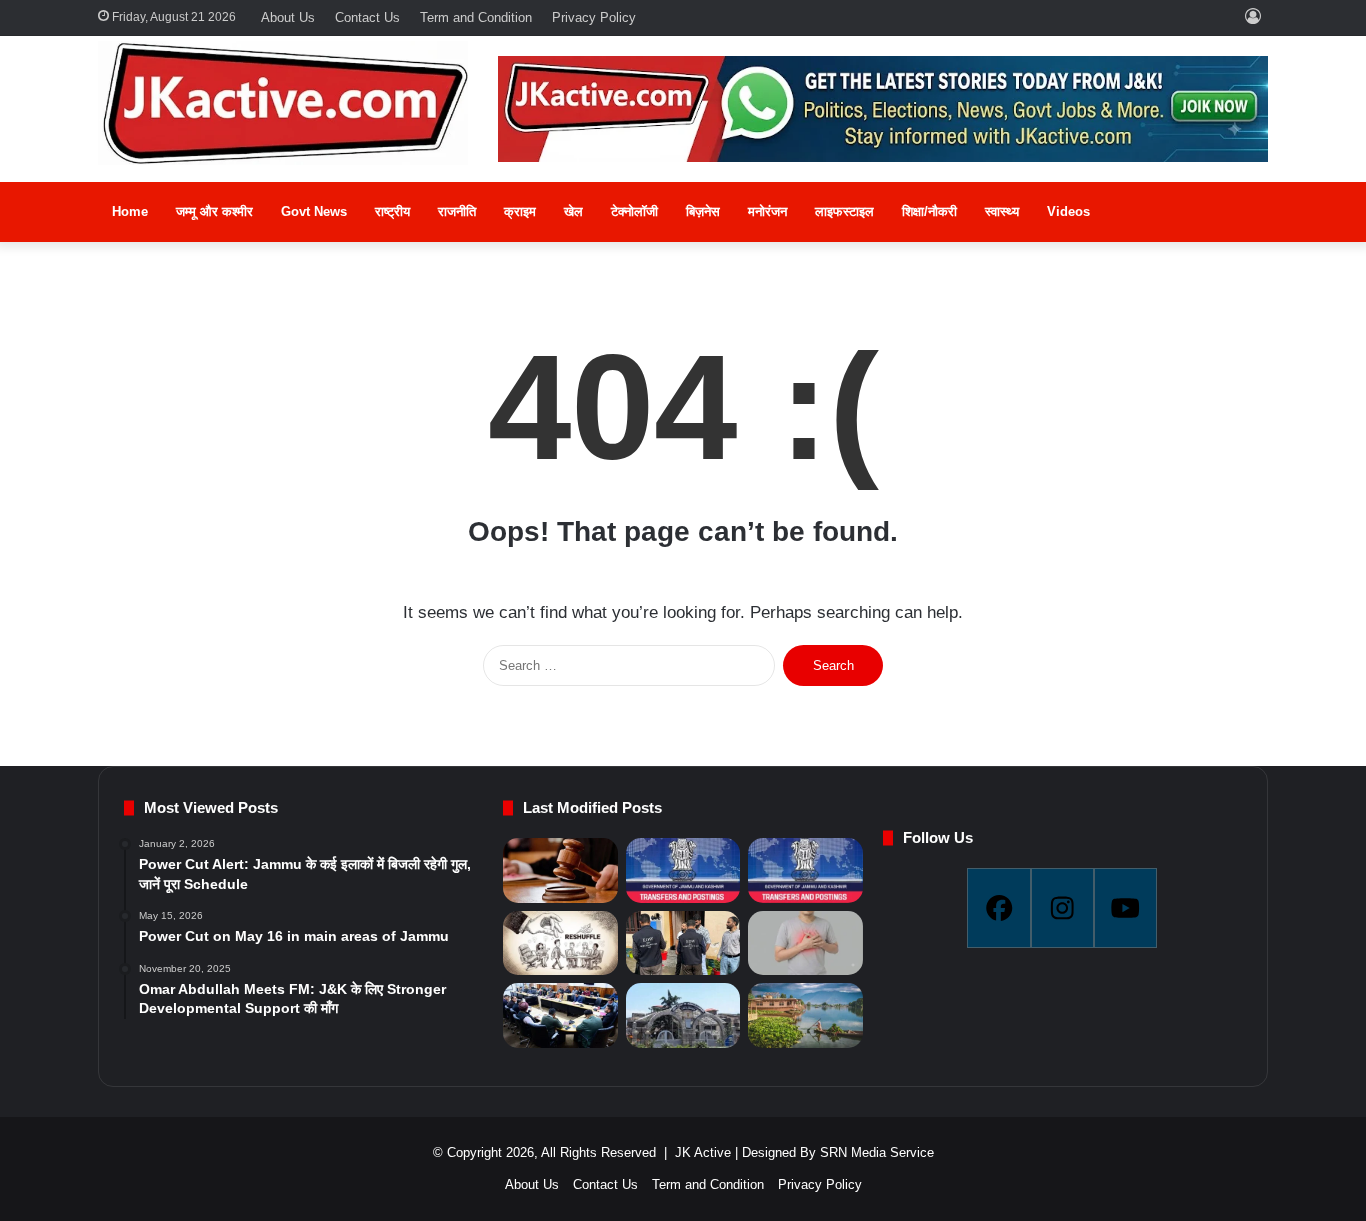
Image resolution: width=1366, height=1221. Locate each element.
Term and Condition (476, 17)
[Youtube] (1125, 908)
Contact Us (367, 17)
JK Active (703, 1152)
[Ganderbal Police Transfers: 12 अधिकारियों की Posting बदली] (805, 870)
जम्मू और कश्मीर (214, 211)
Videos (1068, 211)
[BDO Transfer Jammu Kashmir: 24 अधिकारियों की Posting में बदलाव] (683, 870)
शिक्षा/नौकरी (929, 211)
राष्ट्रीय (392, 211)
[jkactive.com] (283, 103)
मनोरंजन (767, 211)
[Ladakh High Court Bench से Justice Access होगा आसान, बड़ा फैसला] (683, 1015)
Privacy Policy (594, 17)
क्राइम (520, 211)
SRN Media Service (877, 1152)
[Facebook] (998, 908)
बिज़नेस (703, 211)
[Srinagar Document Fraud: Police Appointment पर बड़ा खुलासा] (683, 943)
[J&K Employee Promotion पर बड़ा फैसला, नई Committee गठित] (560, 1015)
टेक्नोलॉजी (634, 211)
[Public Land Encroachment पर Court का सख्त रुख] (560, 870)
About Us (288, 17)
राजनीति (457, 211)
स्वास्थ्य (1002, 211)
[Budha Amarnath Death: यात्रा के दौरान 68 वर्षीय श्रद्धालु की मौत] (805, 943)
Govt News (314, 211)
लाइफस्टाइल (844, 211)
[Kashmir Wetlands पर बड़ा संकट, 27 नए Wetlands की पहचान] (805, 1015)
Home (130, 211)
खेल (573, 211)
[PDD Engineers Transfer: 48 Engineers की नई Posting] (560, 943)
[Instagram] (1062, 908)
